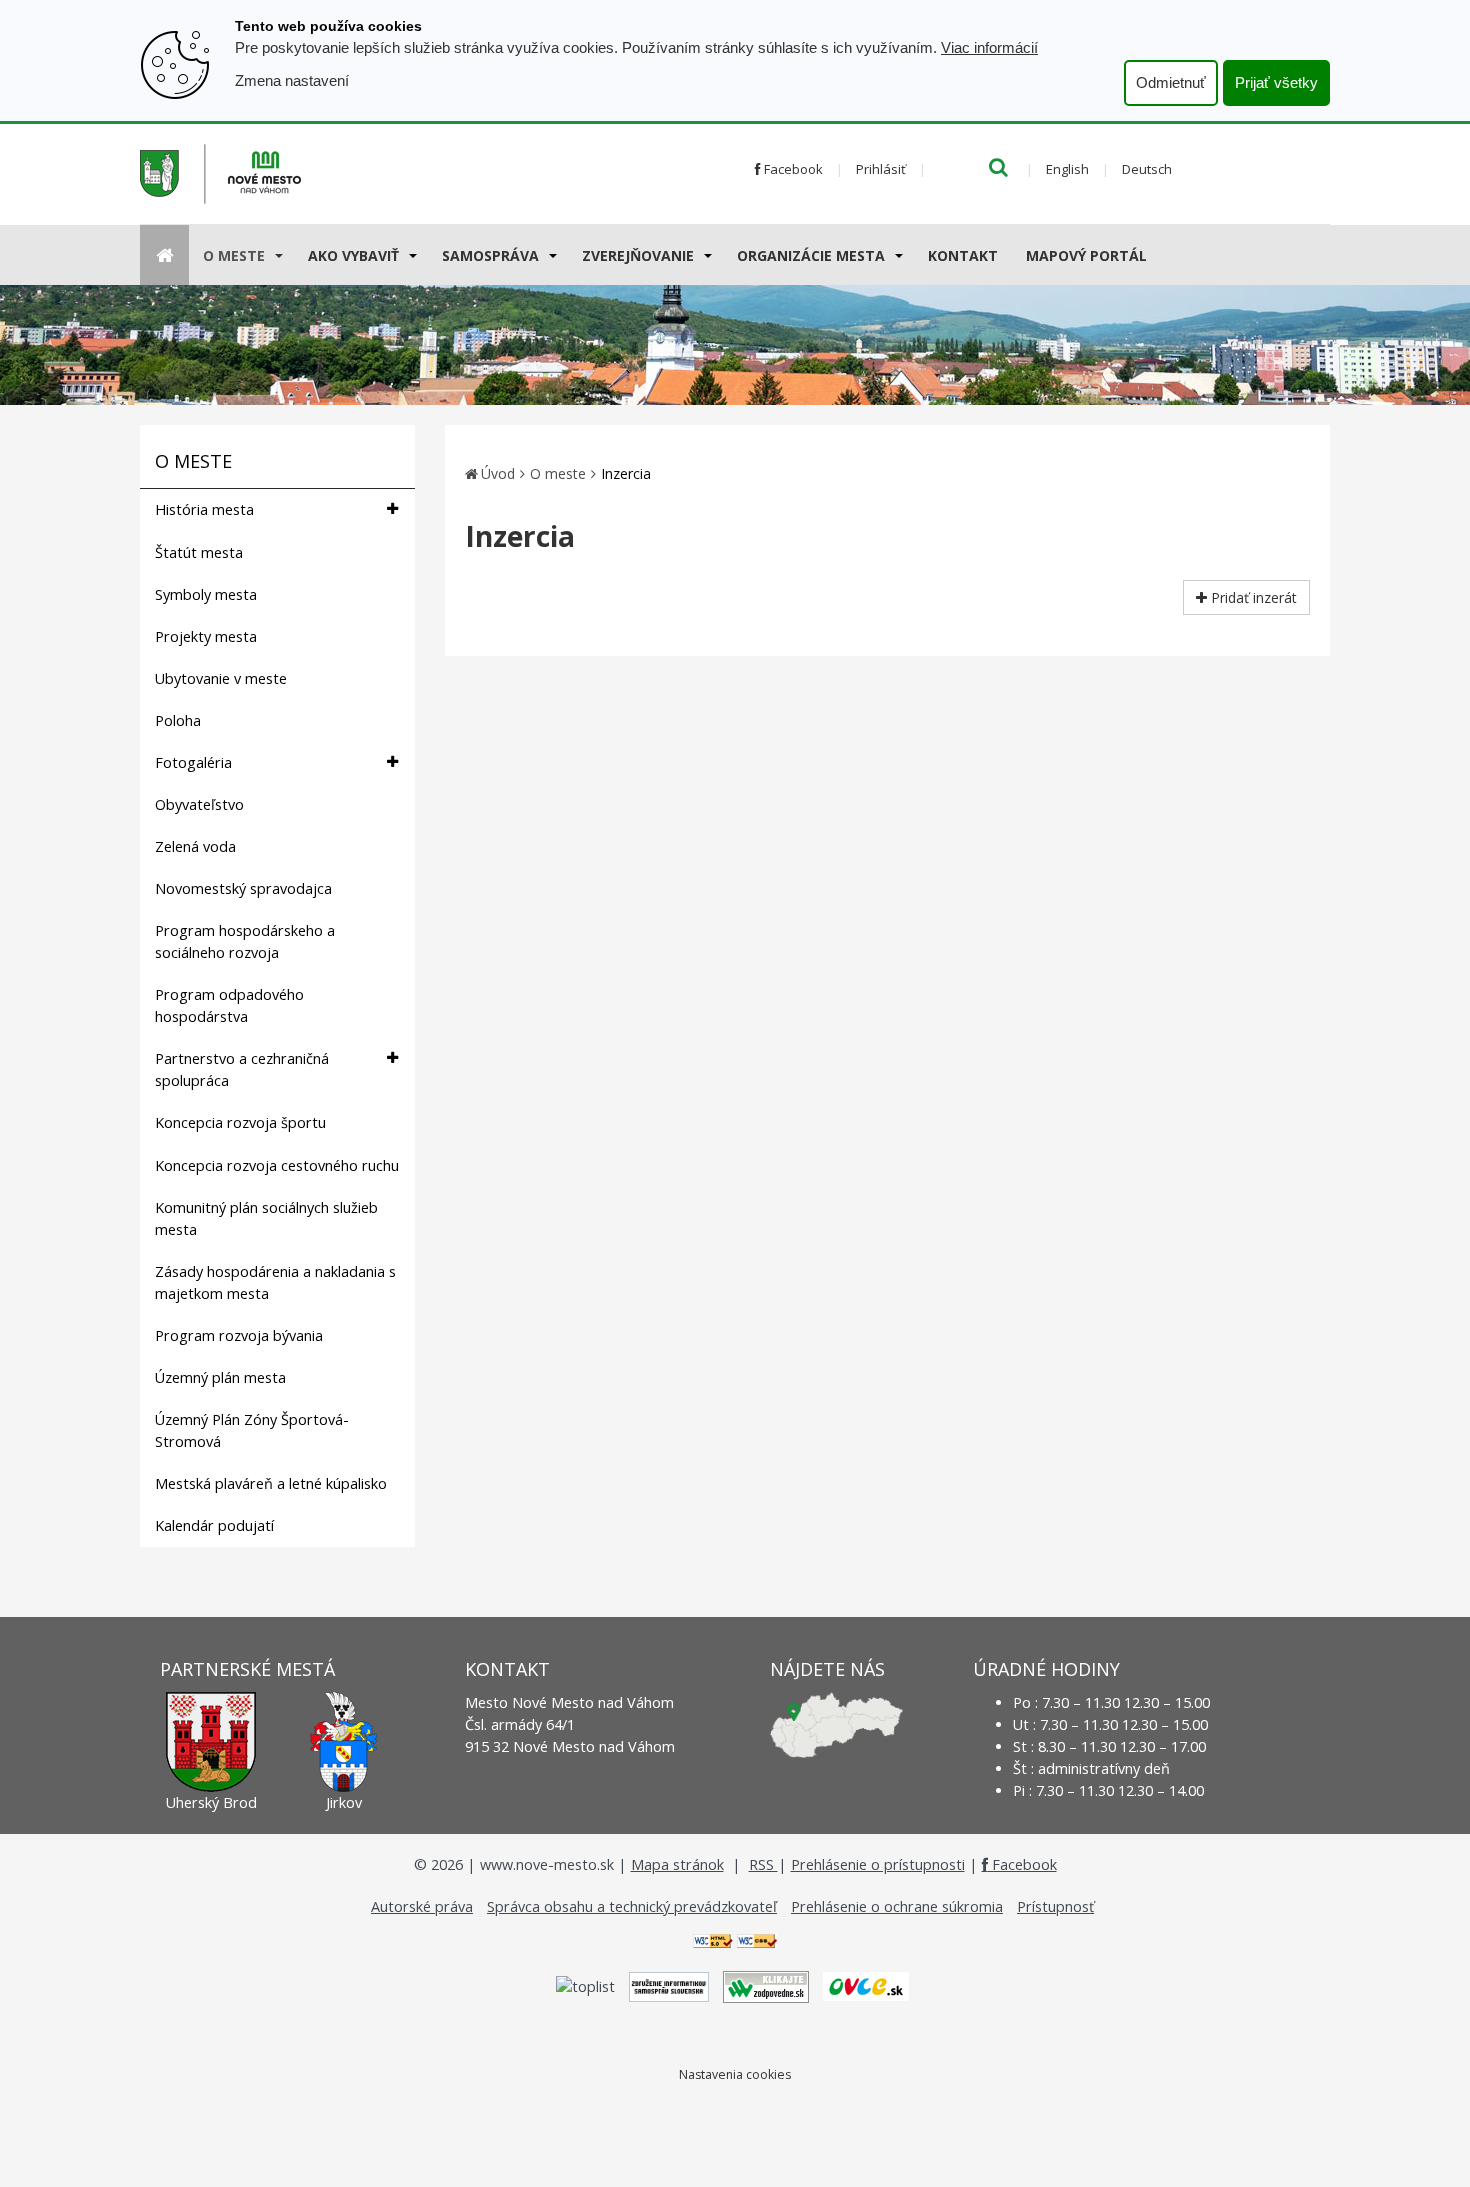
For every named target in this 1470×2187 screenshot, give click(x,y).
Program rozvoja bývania (239, 1335)
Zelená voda (195, 846)
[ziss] (669, 1985)
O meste (234, 255)
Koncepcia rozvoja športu (240, 1122)
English (1067, 169)
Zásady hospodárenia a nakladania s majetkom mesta (275, 1282)
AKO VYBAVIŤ (353, 255)
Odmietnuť (1171, 82)
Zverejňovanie (638, 255)
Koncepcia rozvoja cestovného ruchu (277, 1165)
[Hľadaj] (998, 169)
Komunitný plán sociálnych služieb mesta (266, 1218)
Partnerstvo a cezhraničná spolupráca (242, 1069)
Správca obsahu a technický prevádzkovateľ (632, 1906)
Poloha (178, 720)
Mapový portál (1086, 255)
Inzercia (626, 473)
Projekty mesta (206, 636)
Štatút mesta (199, 552)
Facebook (792, 169)
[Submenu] (277, 255)
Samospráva (490, 255)
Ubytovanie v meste (221, 678)
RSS (763, 1864)
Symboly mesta (206, 594)
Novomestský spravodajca (243, 888)
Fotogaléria (193, 762)
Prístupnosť (1055, 1906)
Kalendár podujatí (214, 1525)
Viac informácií (989, 47)
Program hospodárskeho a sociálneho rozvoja (245, 941)
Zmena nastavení (292, 80)
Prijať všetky (1276, 82)
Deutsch (1147, 169)
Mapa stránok (677, 1864)
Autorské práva (422, 1906)
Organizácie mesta (811, 255)
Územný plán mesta (220, 1377)
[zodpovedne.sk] (766, 1985)
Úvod (498, 473)
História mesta (204, 509)
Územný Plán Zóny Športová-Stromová (252, 1430)
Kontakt (963, 255)
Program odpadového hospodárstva (229, 1005)
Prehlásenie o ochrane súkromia (897, 1906)
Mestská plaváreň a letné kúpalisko (271, 1483)
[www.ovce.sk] (866, 1985)
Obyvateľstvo (199, 804)
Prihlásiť (881, 169)
